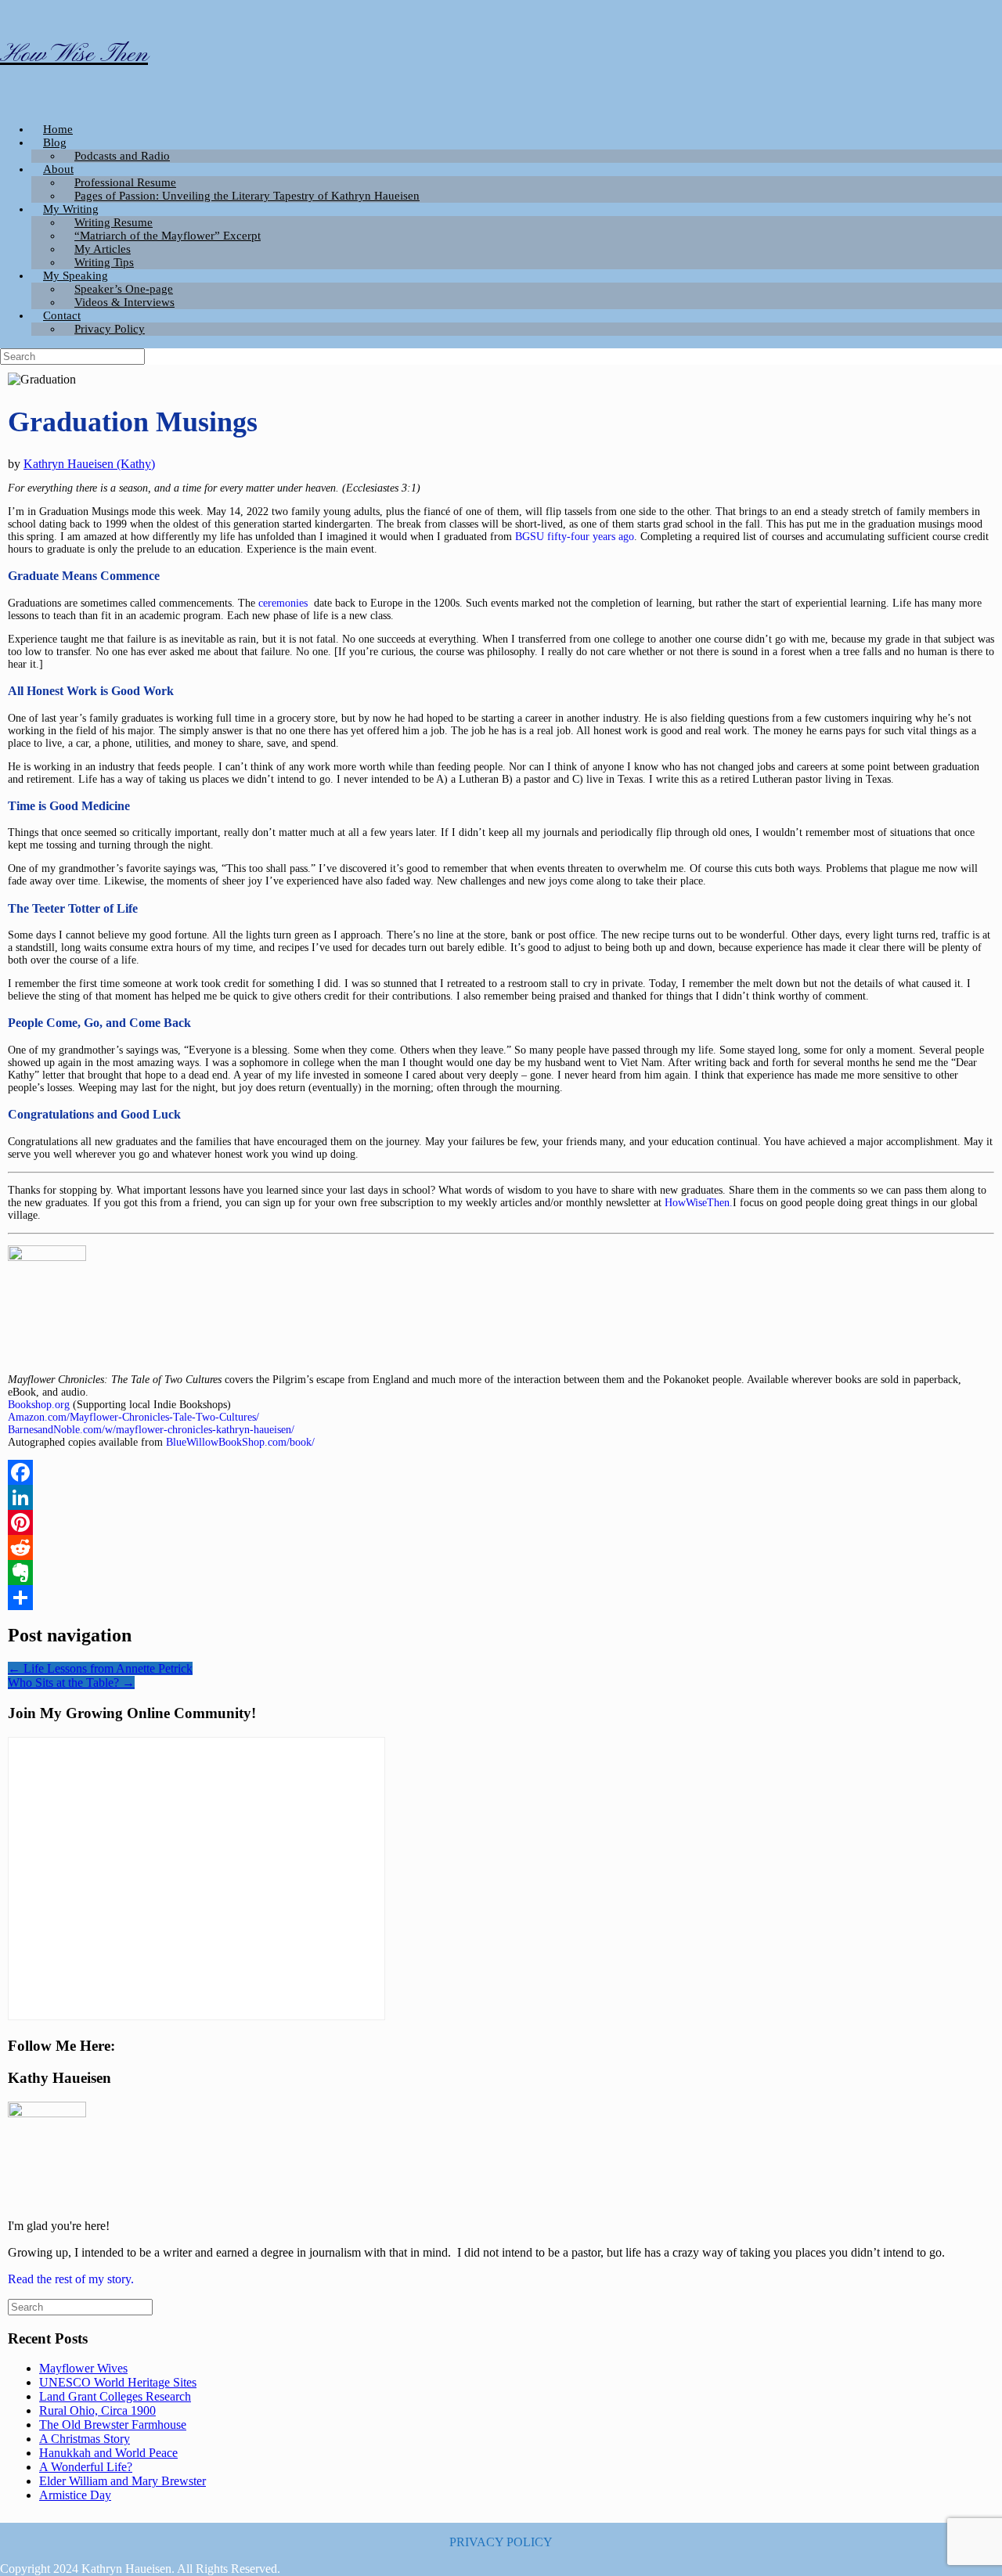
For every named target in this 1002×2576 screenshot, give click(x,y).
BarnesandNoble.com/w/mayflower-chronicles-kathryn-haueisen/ (151, 1430)
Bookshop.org (39, 1405)
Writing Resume (114, 222)
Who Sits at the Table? (71, 1683)
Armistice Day (75, 2495)
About (58, 169)
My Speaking (76, 276)
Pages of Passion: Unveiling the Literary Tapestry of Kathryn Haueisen (247, 196)
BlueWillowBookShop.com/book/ (240, 1442)
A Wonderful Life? (86, 2467)
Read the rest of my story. (71, 2279)
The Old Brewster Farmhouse (113, 2425)
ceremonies (285, 603)
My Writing (71, 209)
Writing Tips (104, 262)
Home (58, 129)
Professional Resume (125, 182)
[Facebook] (501, 1472)
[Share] (501, 1598)
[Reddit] (501, 1547)
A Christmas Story (85, 2439)
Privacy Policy (110, 329)
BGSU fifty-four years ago (575, 537)
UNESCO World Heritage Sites (118, 2382)
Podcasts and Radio (122, 156)
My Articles (103, 249)
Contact (62, 315)
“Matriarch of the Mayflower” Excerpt (168, 236)
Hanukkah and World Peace (108, 2453)
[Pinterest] (501, 1522)
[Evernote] (501, 1573)
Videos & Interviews (124, 302)
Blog (55, 142)
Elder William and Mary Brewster (123, 2481)
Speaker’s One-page (124, 289)
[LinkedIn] (501, 1497)
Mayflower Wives (83, 2368)
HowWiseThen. (699, 1203)
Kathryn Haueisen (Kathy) (89, 464)
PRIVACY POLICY (501, 2542)
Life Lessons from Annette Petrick (100, 1668)
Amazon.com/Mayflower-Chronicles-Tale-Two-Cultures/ (133, 1417)
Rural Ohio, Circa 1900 (97, 2410)
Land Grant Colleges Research (115, 2396)
